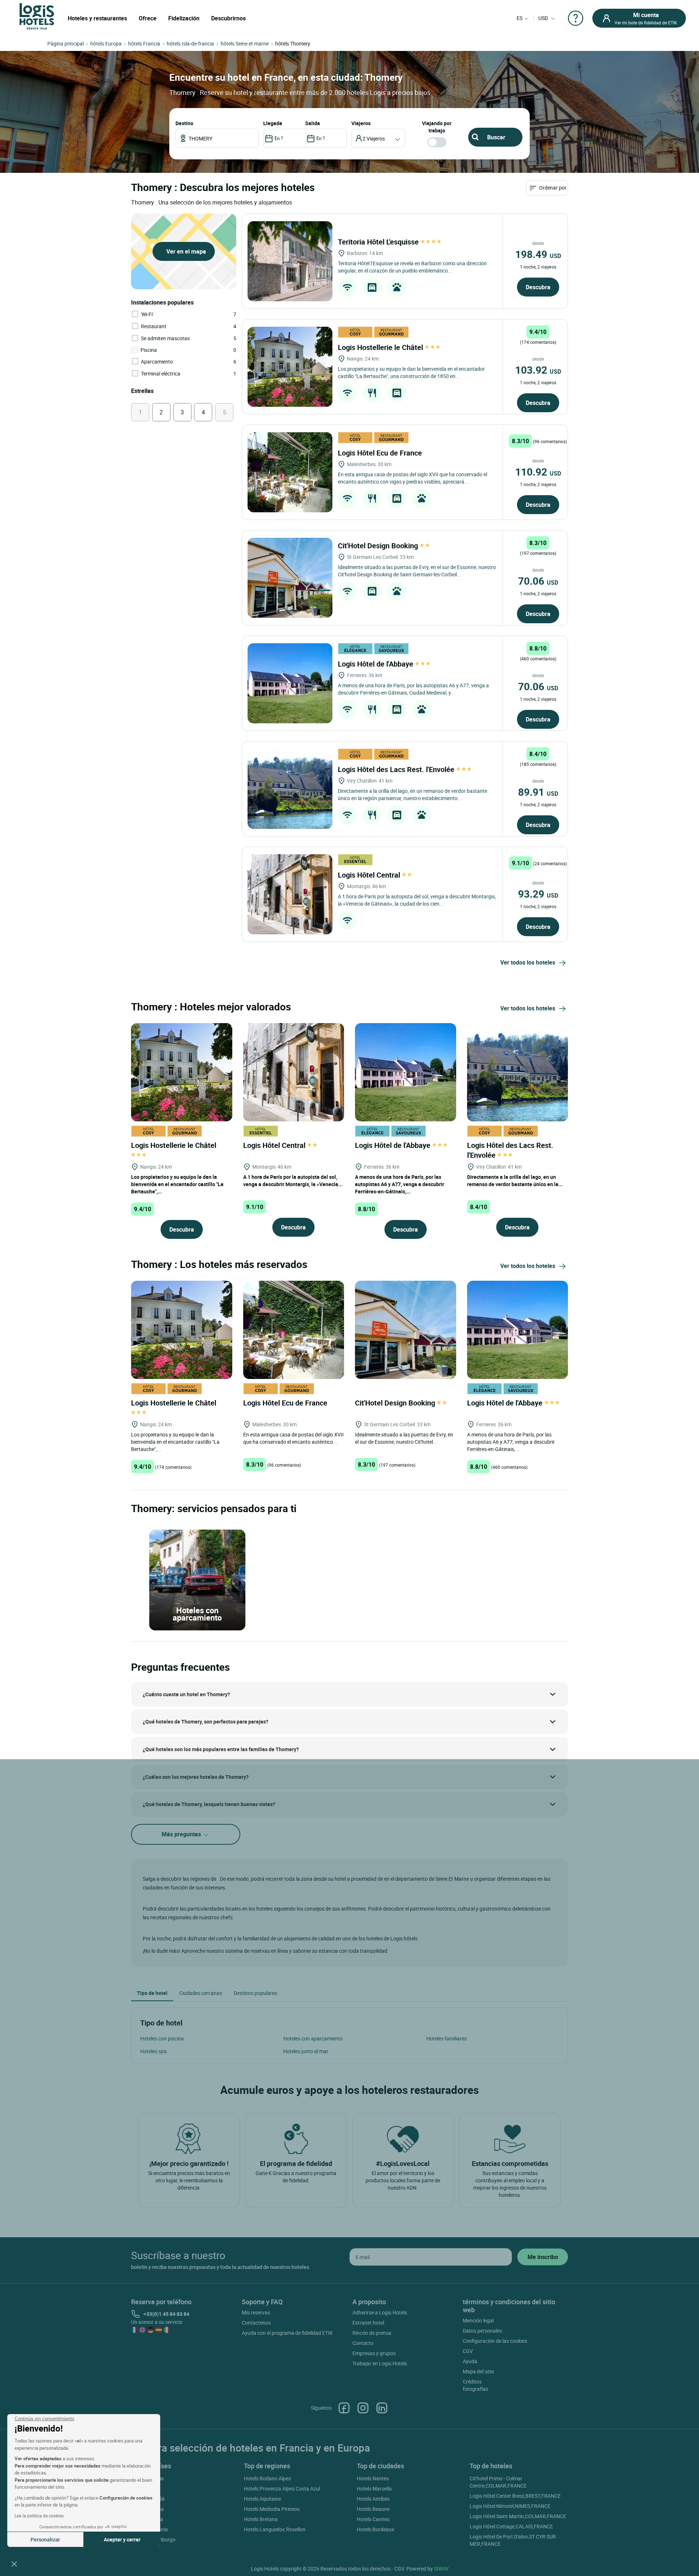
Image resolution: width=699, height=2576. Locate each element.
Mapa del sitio (478, 2371)
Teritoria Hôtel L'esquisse (379, 242)
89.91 (538, 792)
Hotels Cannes (373, 2519)
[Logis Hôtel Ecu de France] (290, 472)
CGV (468, 2351)
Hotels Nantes (373, 2478)
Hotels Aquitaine (262, 2499)
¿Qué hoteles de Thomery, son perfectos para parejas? (206, 1722)
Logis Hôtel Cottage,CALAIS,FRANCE (511, 2526)
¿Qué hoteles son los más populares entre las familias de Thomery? (221, 1749)
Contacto (363, 2343)
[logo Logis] (37, 16)
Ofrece (148, 18)
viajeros (361, 123)
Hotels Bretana (261, 2519)
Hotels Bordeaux (376, 2529)
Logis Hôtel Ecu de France (381, 453)
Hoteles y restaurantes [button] (97, 18)
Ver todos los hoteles (528, 962)
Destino (184, 123)
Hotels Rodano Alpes (267, 2478)
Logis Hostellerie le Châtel (381, 347)
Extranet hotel (368, 2323)
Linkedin (382, 2408)
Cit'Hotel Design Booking (379, 546)
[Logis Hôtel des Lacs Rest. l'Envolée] (290, 789)
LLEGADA (273, 123)
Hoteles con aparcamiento (313, 2038)
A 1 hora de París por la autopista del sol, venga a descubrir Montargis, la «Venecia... (293, 1180)
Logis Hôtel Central (370, 875)
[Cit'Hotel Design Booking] (290, 578)
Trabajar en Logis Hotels (380, 2363)
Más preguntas (182, 1834)
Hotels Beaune (373, 2509)
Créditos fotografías (475, 2385)
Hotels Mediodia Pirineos (272, 2509)
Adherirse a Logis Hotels (380, 2312)
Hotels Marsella (374, 2488)
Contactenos (256, 2323)
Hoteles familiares (447, 2038)
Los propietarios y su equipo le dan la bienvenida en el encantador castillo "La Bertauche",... (177, 1184)
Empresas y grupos (374, 2353)
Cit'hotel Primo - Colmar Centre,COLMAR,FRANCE (498, 2482)
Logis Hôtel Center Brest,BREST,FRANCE (515, 2496)
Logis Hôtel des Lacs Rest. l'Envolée (397, 769)
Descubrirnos (228, 18)
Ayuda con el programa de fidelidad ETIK (287, 2333)
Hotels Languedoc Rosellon (275, 2529)
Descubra (538, 287)
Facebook (344, 2408)
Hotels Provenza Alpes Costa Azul (282, 2488)
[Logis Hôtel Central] (290, 894)
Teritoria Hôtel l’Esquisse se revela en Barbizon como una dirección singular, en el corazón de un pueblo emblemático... (412, 267)
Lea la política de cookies (39, 2516)
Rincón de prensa (372, 2333)
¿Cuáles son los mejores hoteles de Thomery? (196, 1777)
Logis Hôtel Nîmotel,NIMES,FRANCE (510, 2506)
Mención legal (478, 2320)
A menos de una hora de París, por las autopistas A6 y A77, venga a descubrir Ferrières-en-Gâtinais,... (400, 1184)
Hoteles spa (153, 2051)
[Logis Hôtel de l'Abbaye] (290, 683)
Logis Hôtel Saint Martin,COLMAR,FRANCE (518, 2516)
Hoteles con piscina (162, 2038)
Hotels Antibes (373, 2499)
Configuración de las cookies (495, 2341)
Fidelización (184, 18)
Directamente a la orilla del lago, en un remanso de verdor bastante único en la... (515, 1180)
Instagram (363, 2408)
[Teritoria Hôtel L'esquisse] (290, 261)
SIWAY (441, 2569)
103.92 (538, 370)
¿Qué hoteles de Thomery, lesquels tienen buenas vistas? (209, 1804)
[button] (14, 2564)
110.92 (538, 472)
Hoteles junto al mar (306, 2051)
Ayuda (470, 2361)
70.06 (538, 581)
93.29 (538, 894)
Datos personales (482, 2331)
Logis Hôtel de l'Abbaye (376, 664)
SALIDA (313, 123)
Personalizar (45, 2539)
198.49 (538, 254)
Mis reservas (256, 2312)
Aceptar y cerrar (122, 2539)
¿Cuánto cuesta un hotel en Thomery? (186, 1694)
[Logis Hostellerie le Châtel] (290, 367)
